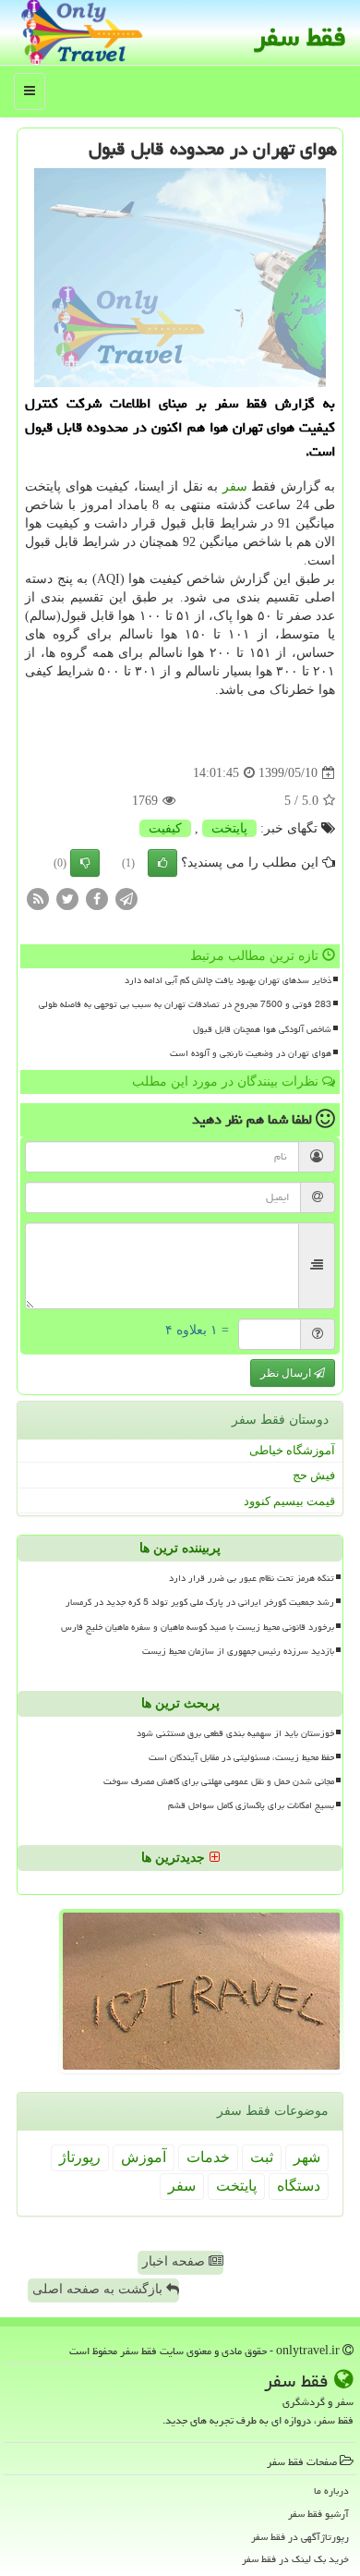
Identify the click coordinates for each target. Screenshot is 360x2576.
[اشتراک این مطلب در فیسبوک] (97, 899)
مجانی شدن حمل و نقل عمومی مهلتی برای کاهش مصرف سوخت (219, 1781)
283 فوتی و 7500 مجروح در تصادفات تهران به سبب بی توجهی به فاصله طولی (185, 1004)
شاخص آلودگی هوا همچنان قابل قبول (262, 1029)
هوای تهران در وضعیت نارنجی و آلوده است (251, 1053)
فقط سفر (300, 37)
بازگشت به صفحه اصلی (99, 2289)
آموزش (144, 2157)
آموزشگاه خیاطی (292, 1450)
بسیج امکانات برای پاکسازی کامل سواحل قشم (251, 1805)
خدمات (208, 2157)
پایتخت (229, 828)
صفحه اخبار (175, 2261)
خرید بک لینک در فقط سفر (295, 2559)
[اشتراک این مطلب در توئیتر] (67, 899)
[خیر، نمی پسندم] (85, 863)
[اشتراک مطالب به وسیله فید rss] (38, 899)
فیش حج (314, 1475)
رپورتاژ (80, 2157)
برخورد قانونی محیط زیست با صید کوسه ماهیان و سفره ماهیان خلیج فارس (198, 1627)
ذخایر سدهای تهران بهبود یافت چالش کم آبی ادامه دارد (228, 980)
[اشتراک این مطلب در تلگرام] (126, 899)
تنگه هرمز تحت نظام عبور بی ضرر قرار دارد (252, 1578)
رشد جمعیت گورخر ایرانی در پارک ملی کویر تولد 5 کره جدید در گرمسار (200, 1602)
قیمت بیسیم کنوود (289, 1501)
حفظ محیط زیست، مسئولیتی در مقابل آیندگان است (241, 1757)
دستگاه (299, 2186)
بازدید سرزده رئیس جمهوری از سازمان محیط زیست (238, 1651)
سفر (235, 486)
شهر (307, 2157)
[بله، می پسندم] (162, 863)
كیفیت (165, 828)
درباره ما (331, 2491)
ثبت (262, 2157)
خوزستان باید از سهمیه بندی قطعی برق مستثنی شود (235, 1733)
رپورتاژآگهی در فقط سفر (300, 2537)
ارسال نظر (287, 1373)
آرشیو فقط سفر (318, 2514)
